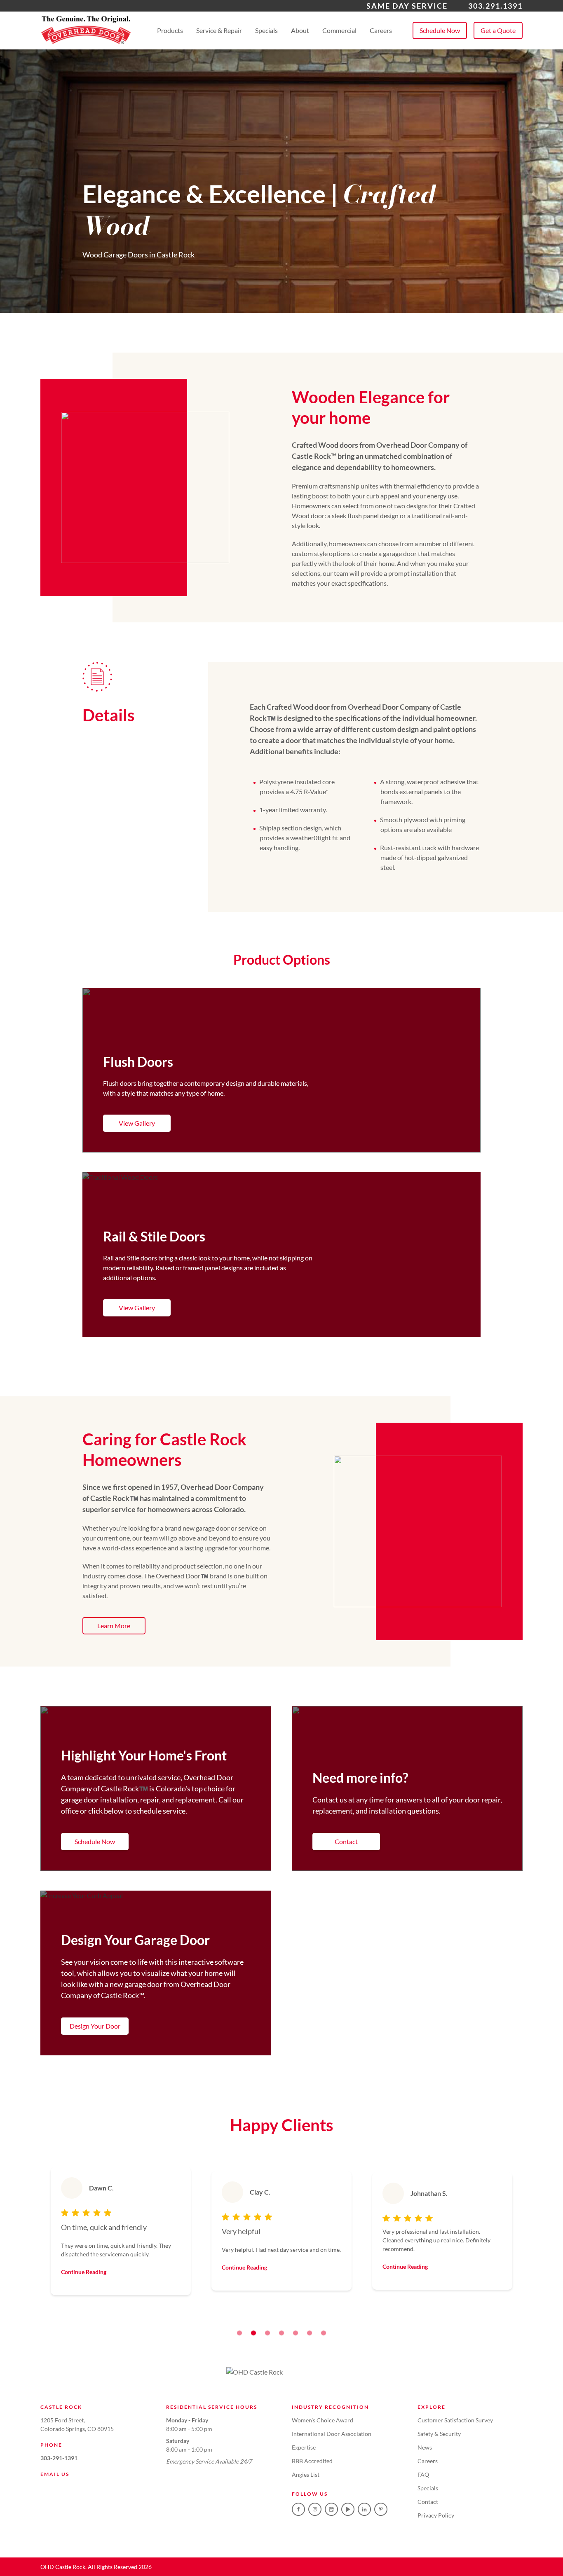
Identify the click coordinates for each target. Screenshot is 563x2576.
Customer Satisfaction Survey (455, 2420)
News (425, 2447)
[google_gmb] (331, 2509)
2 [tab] (253, 2333)
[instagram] (315, 2509)
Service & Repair (219, 30)
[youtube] (348, 2509)
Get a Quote (498, 30)
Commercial (339, 30)
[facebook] (298, 2509)
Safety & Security (439, 2434)
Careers (381, 30)
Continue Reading (84, 2272)
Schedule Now (440, 30)
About (300, 30)
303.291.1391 (495, 6)
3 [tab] (267, 2333)
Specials (266, 30)
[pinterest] (381, 2509)
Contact (346, 1841)
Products (170, 30)
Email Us (55, 2474)
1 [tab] (239, 2333)
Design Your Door (95, 2026)
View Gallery (137, 1123)
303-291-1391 (59, 2458)
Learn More (114, 1626)
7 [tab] (324, 2333)
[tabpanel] (121, 2231)
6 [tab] (310, 2333)
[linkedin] (364, 2509)
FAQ (423, 2474)
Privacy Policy (436, 2515)
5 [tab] (296, 2333)
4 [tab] (281, 2333)
